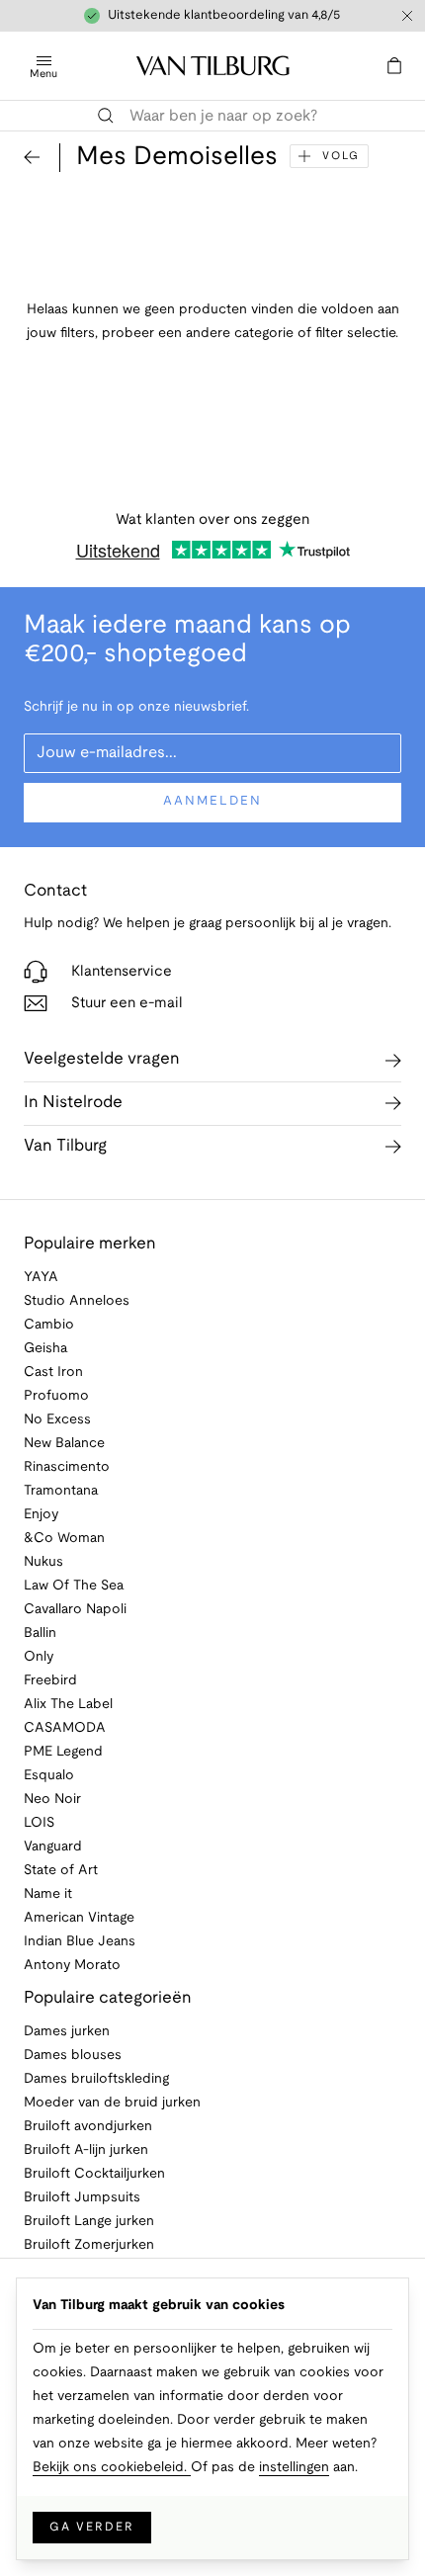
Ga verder (92, 2527)
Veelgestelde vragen (102, 1059)
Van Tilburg (65, 1146)
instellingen (294, 2468)
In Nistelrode (73, 1103)
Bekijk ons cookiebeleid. (112, 2468)
